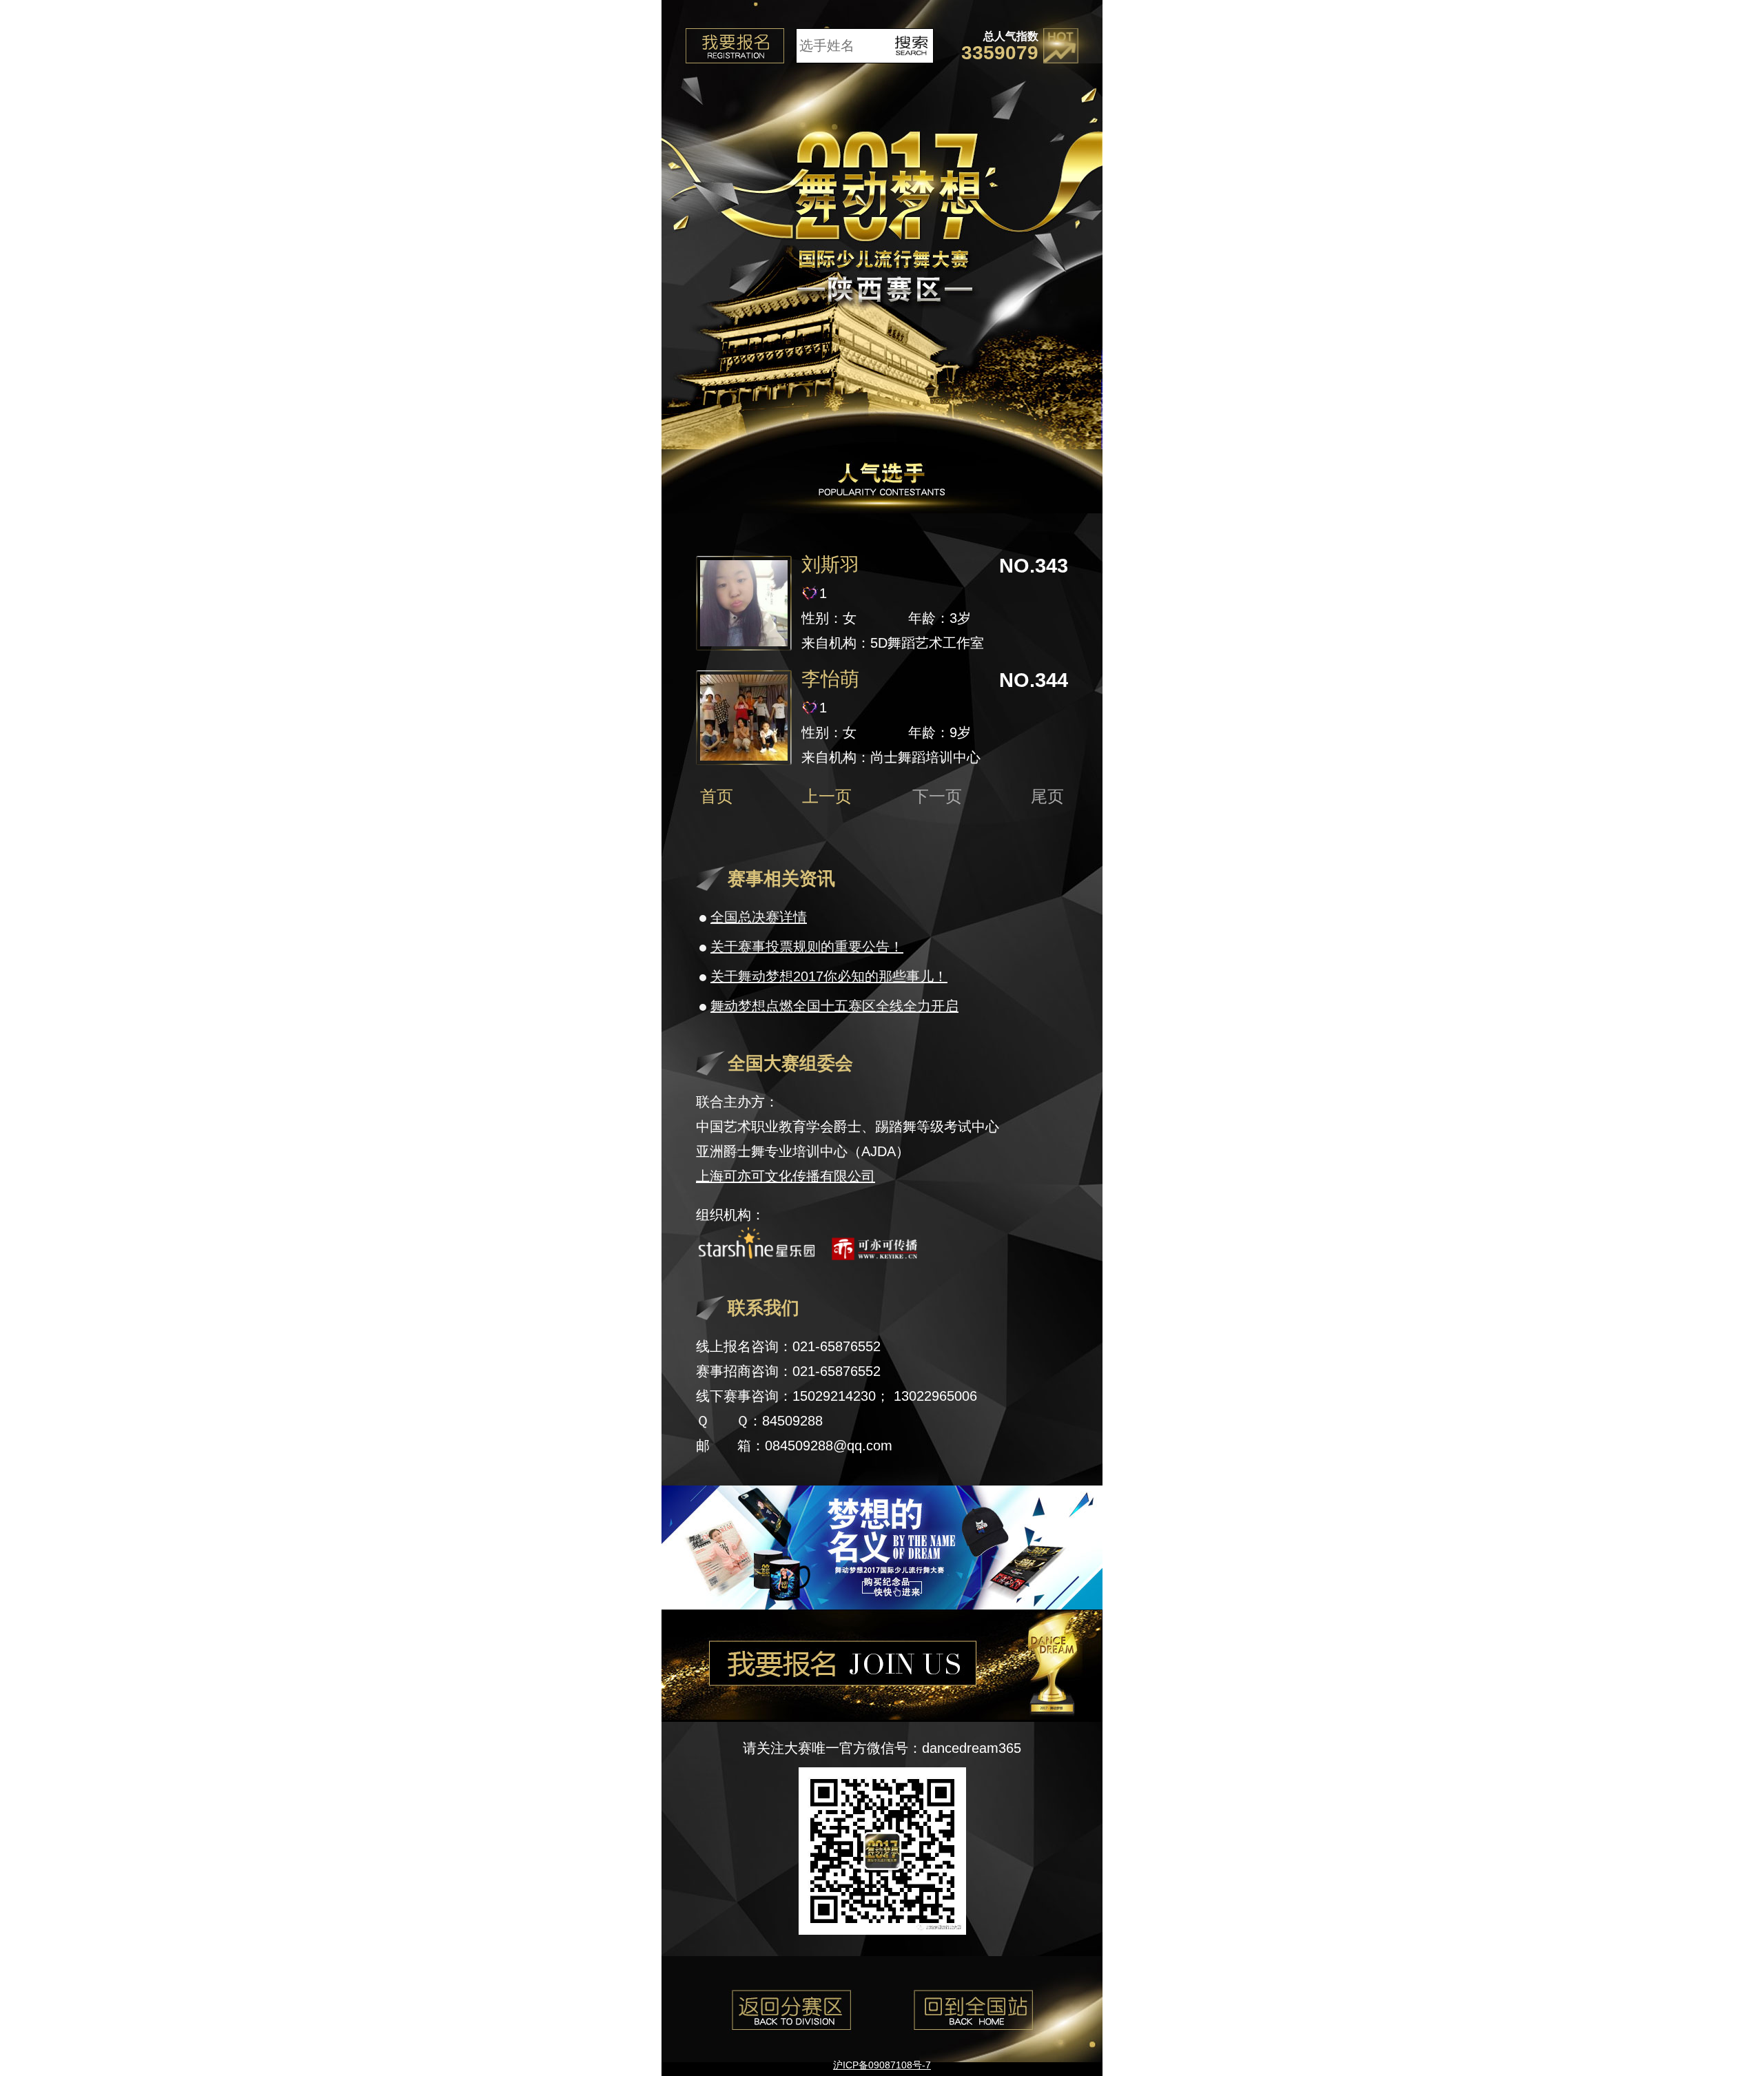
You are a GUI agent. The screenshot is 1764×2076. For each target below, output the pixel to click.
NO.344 (1034, 680)
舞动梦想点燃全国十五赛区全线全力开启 (834, 1006)
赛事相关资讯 (781, 878)
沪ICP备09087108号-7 (882, 2065)
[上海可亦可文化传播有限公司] (874, 1255)
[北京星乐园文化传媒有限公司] (756, 1255)
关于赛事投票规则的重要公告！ (807, 947)
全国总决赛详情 (759, 917)
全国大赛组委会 (790, 1063)
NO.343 (1034, 566)
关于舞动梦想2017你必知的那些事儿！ (829, 976)
